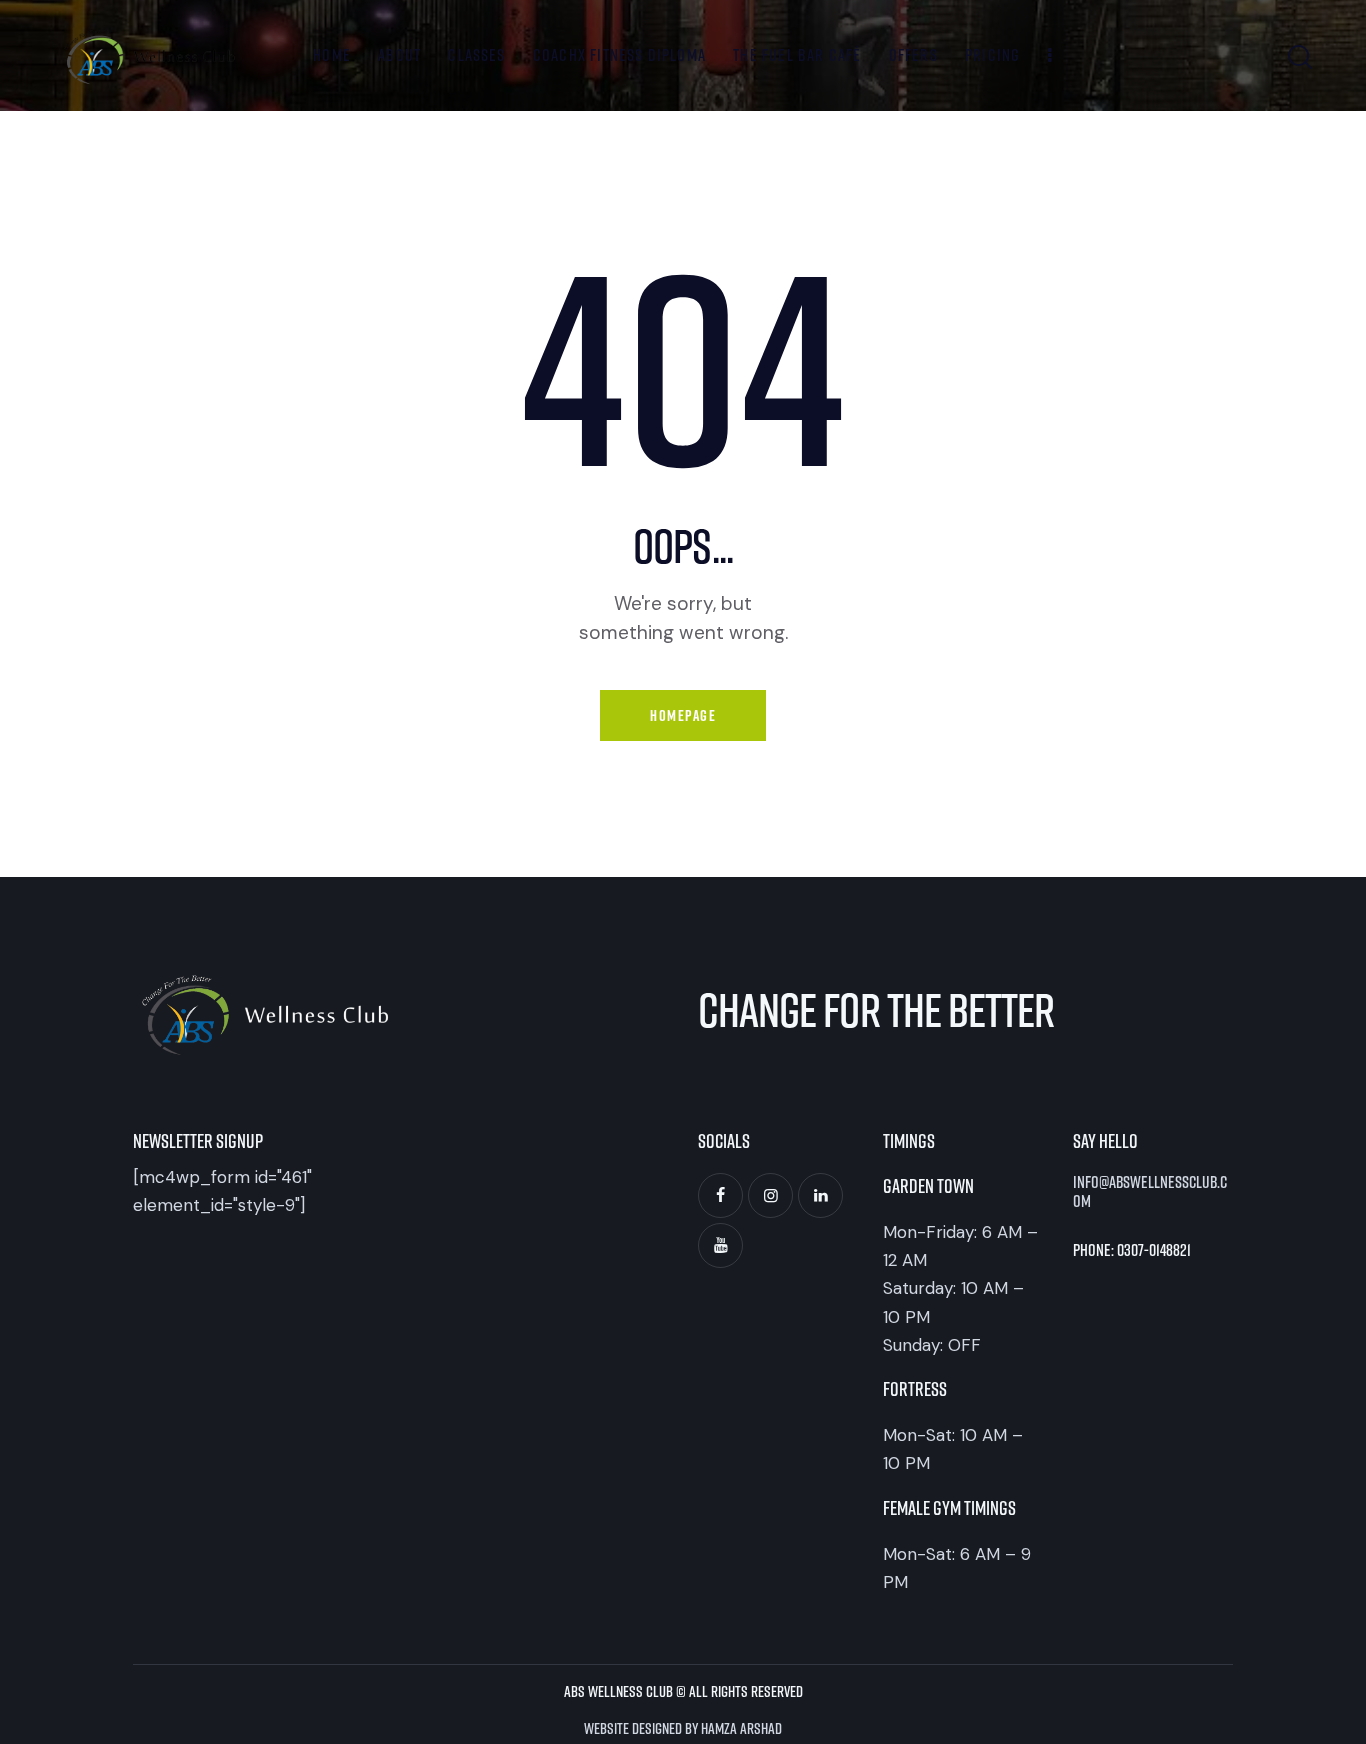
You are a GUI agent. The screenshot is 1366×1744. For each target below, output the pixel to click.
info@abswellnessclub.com (1150, 1191)
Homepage (683, 715)
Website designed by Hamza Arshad (683, 1727)
